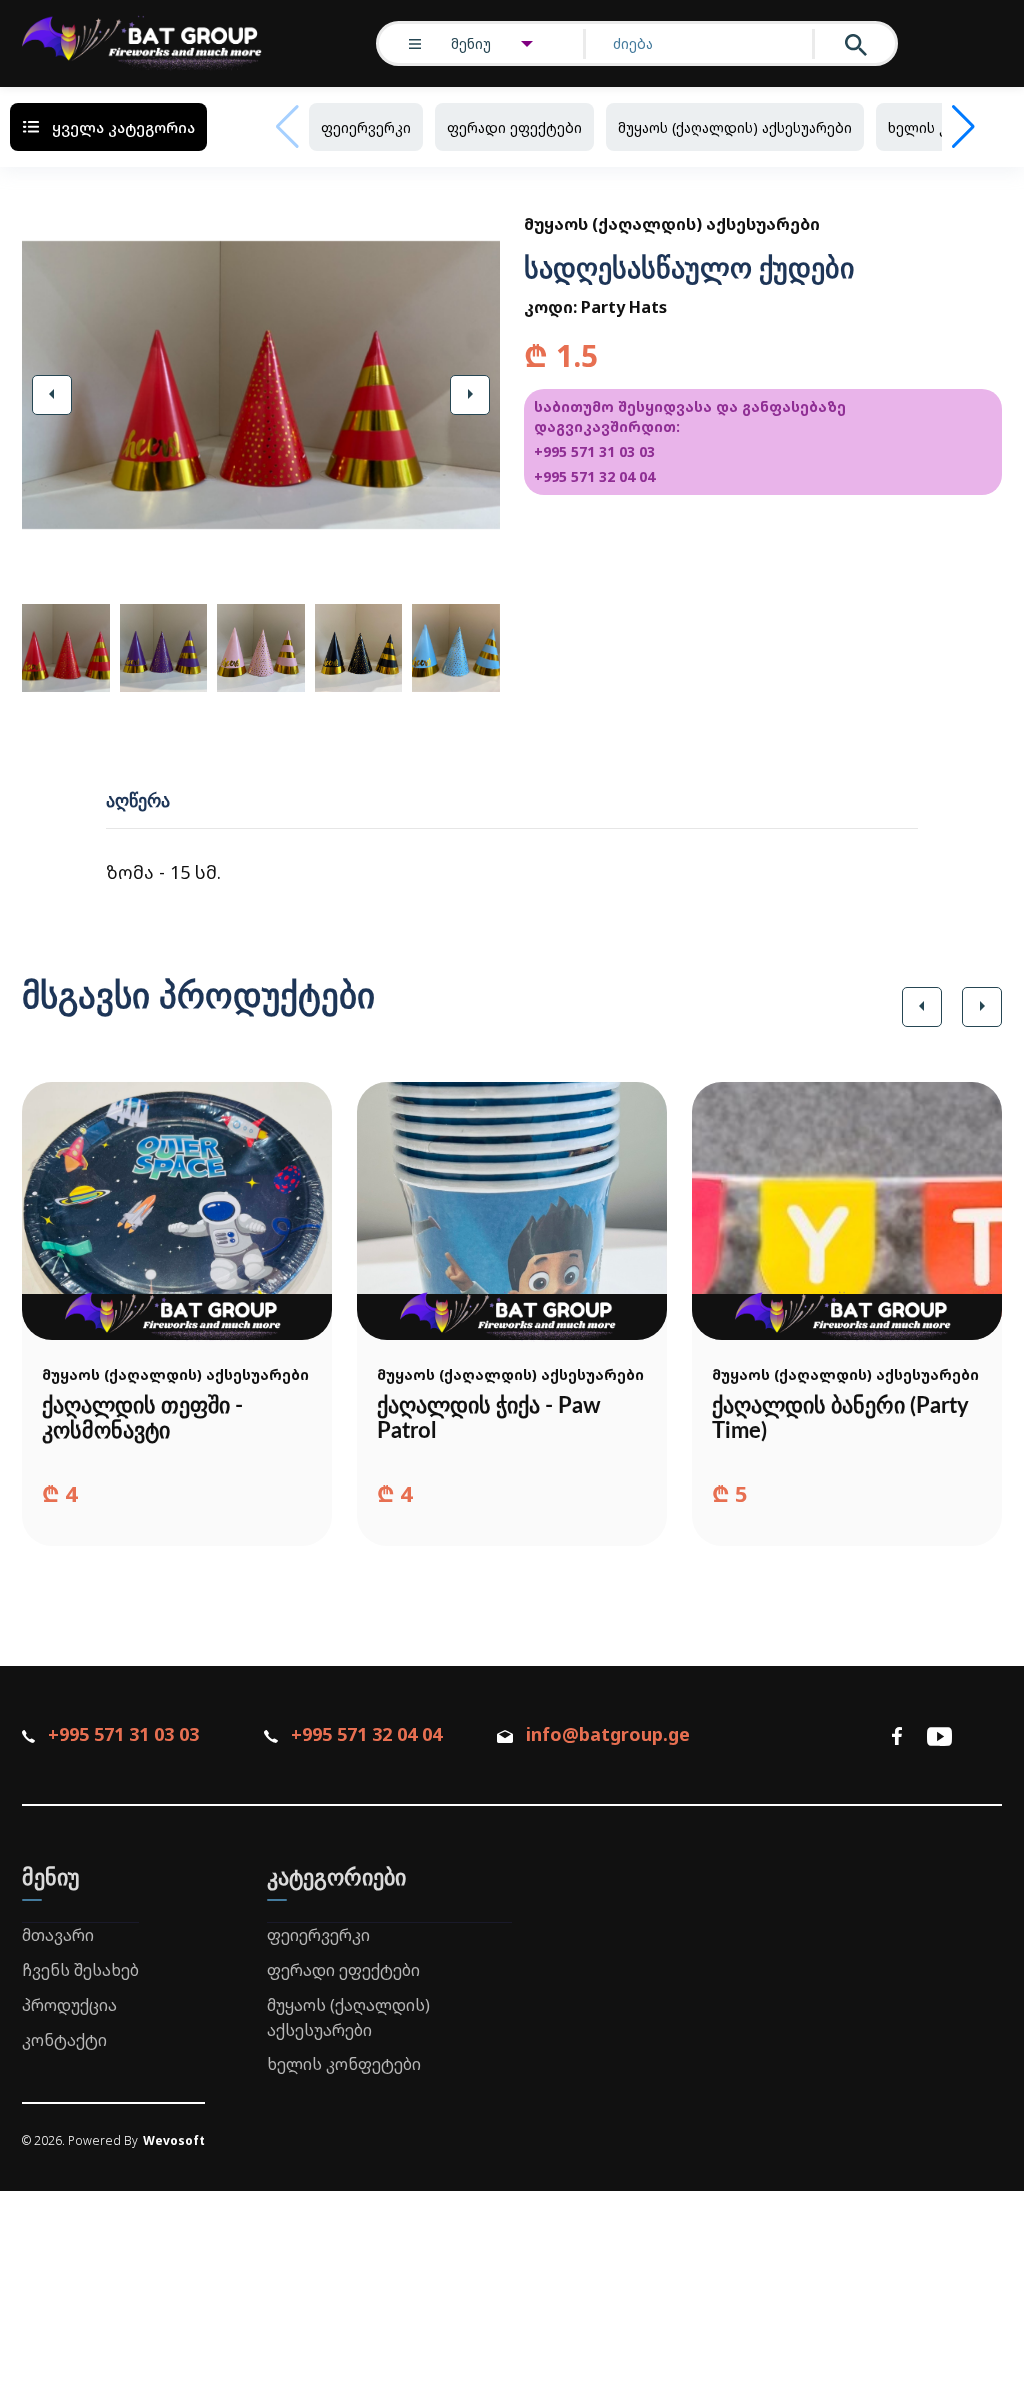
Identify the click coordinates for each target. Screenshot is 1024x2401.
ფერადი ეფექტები (514, 127)
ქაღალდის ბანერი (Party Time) (840, 1418)
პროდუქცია (69, 2005)
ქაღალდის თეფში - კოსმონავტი (142, 1418)
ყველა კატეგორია (123, 127)
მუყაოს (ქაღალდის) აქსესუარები (735, 127)
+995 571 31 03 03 (594, 451)
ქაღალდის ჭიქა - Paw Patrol (489, 1418)
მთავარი (58, 1935)
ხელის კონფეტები (344, 2064)
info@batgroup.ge (608, 1734)
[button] (52, 395)
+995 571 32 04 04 (594, 476)
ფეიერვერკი (366, 127)
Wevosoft (174, 2140)
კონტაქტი (64, 2040)
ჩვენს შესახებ (80, 1970)
